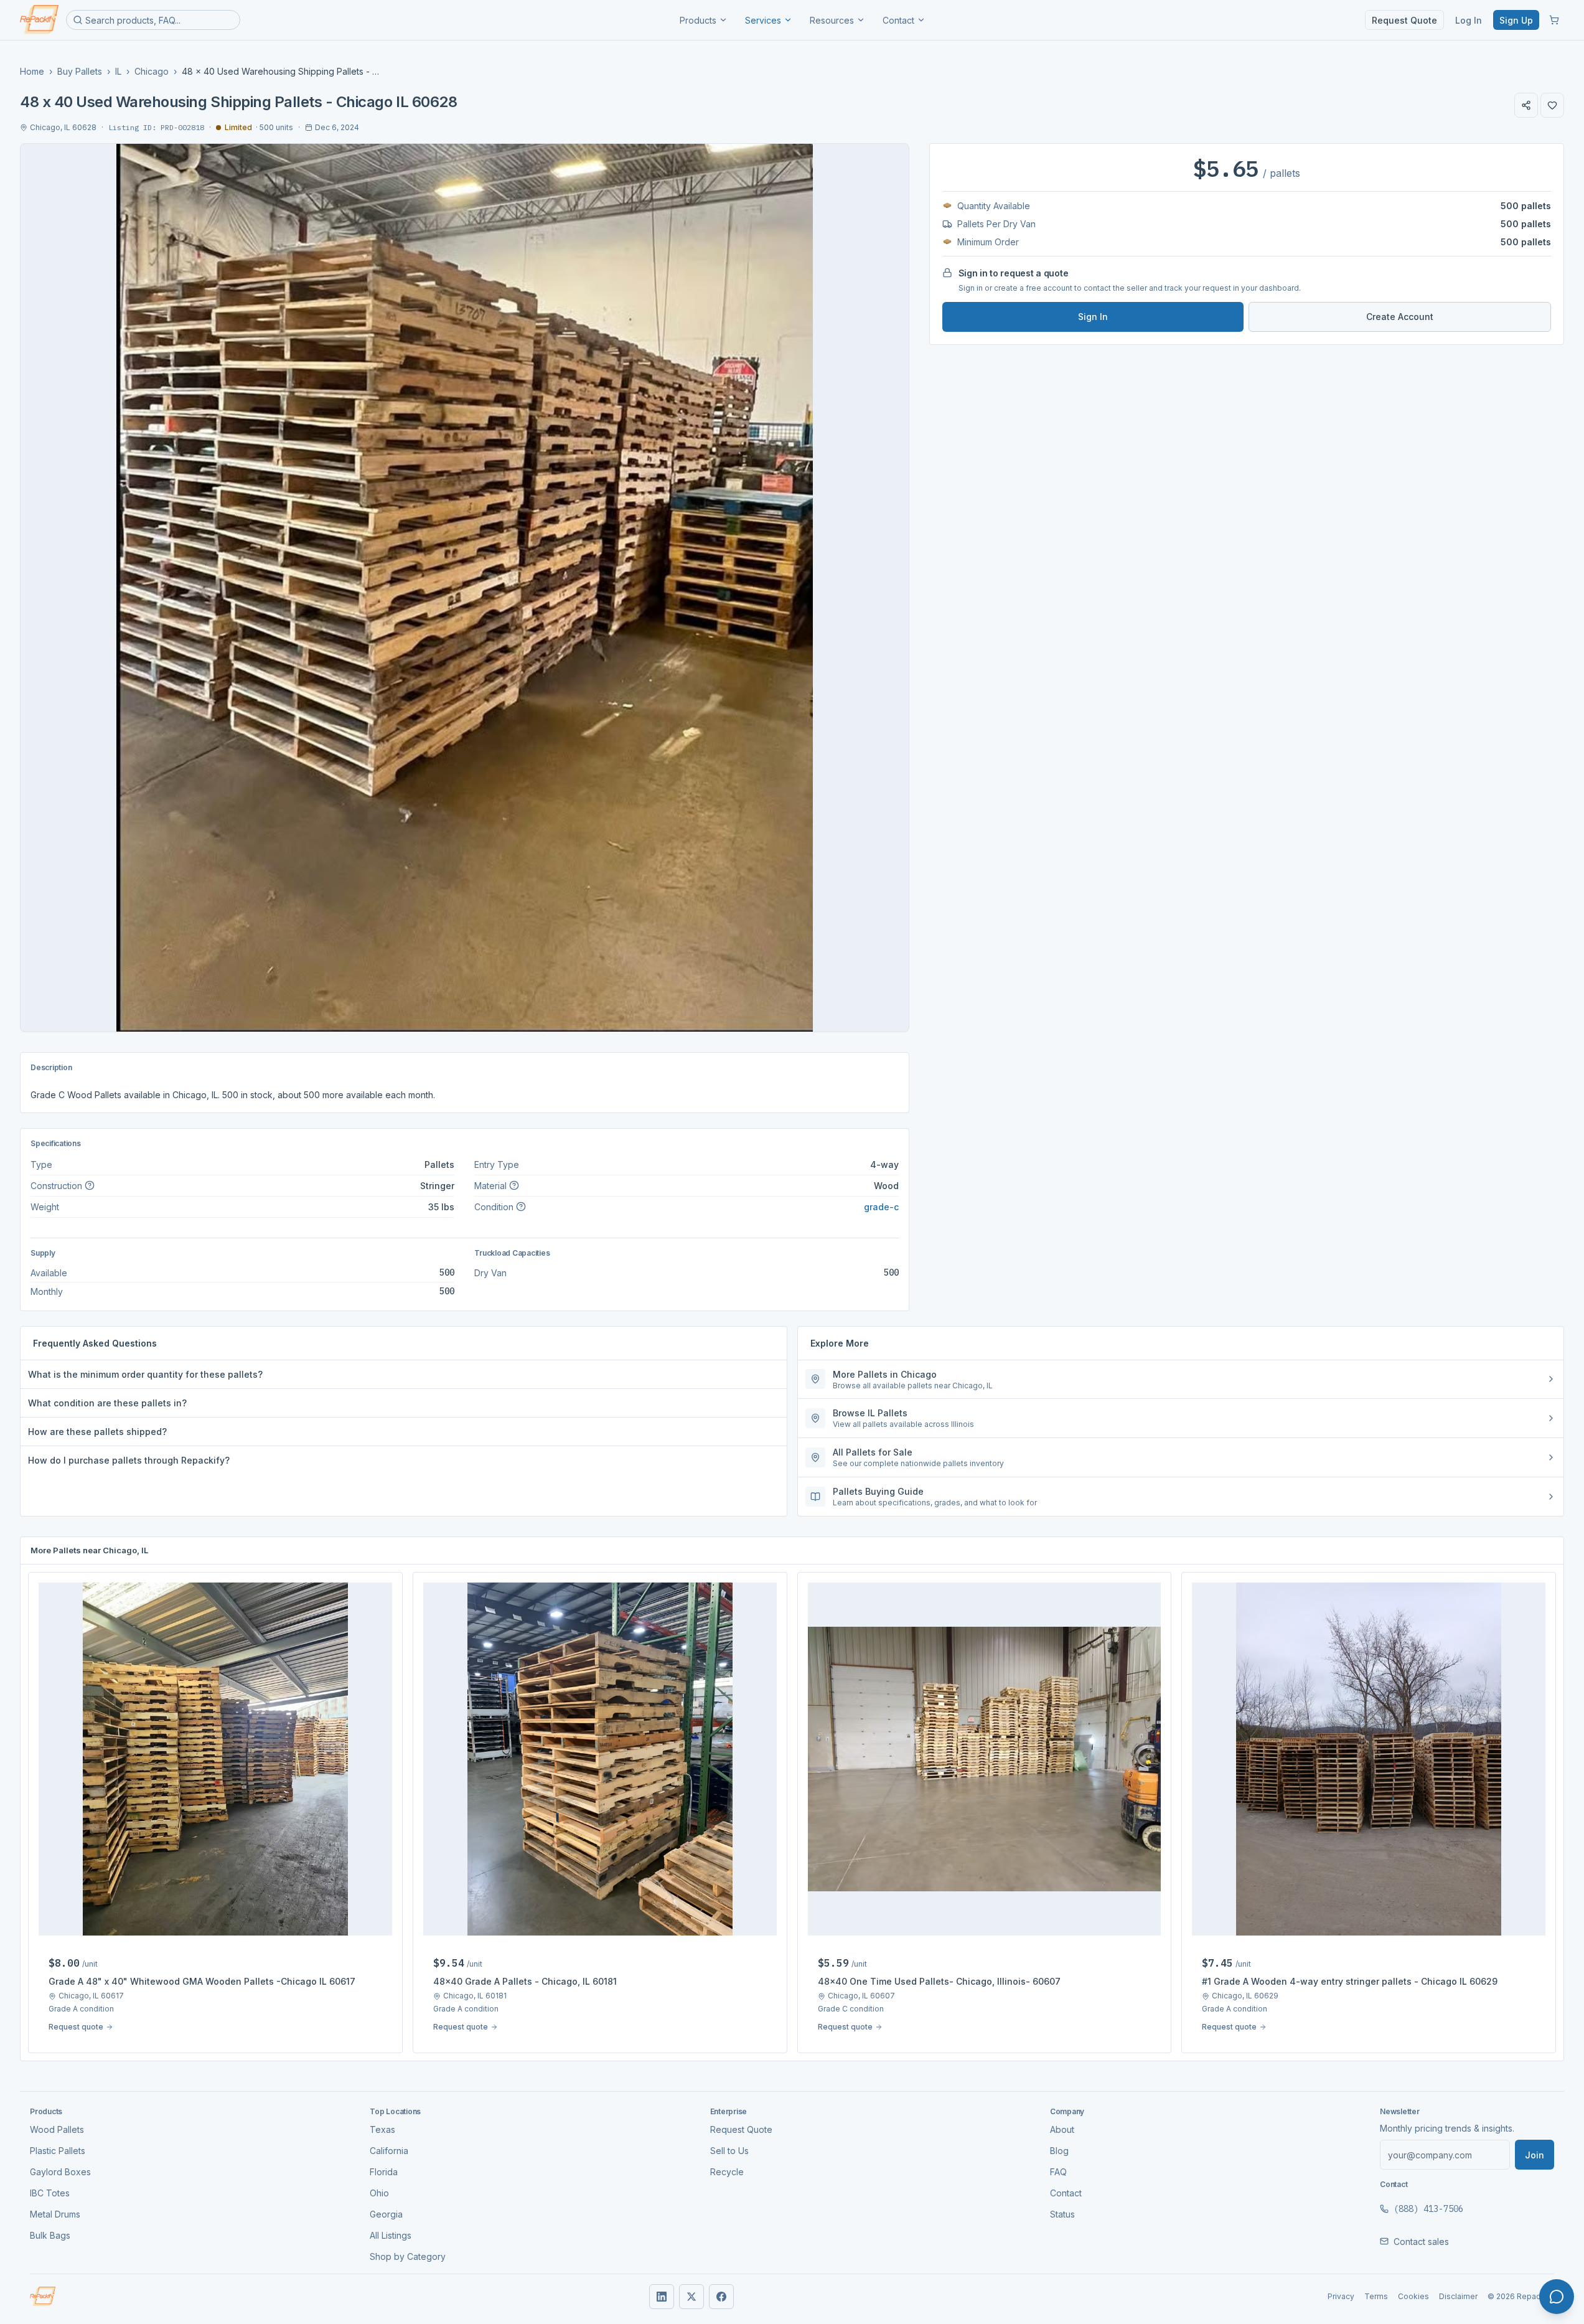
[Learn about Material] (514, 1185)
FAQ (1058, 2172)
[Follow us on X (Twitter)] (691, 2297)
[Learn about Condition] (521, 1207)
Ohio (379, 2193)
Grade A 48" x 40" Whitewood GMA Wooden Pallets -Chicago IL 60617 (202, 1981)
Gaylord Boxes (60, 2172)
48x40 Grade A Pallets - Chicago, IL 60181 (525, 1981)
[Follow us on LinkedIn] (662, 2297)
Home (32, 71)
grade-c (881, 1207)
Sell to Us (729, 2151)
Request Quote (1404, 20)
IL (118, 71)
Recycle (727, 2172)
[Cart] (1554, 20)
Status (1062, 2214)
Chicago (152, 71)
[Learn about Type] (90, 1185)
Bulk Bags (50, 2235)
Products (698, 20)
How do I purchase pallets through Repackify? (129, 1460)
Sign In (1093, 317)
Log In (1469, 20)
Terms (1376, 2296)
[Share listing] (1526, 105)
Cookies (1413, 2296)
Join (1535, 2155)
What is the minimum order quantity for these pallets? (145, 1374)
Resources (832, 20)
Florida (384, 2172)
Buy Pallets (80, 71)
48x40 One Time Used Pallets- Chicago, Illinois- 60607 (939, 1981)
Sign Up (1516, 20)
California (389, 2151)
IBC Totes (50, 2193)
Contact (898, 20)
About (1062, 2129)
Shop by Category (408, 2256)
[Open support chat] (1557, 2297)
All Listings (391, 2235)
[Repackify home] (39, 20)
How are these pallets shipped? (97, 1432)
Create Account (1400, 317)
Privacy (1341, 2296)
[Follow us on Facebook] (721, 2297)
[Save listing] (1552, 105)
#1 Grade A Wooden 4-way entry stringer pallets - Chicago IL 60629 (1350, 1981)
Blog (1059, 2151)
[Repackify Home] (43, 2297)
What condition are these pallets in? (107, 1403)
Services (763, 20)
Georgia (386, 2214)
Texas (382, 2129)
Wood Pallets (57, 2129)
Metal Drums (55, 2214)
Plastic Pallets (58, 2151)
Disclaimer (1458, 2296)
